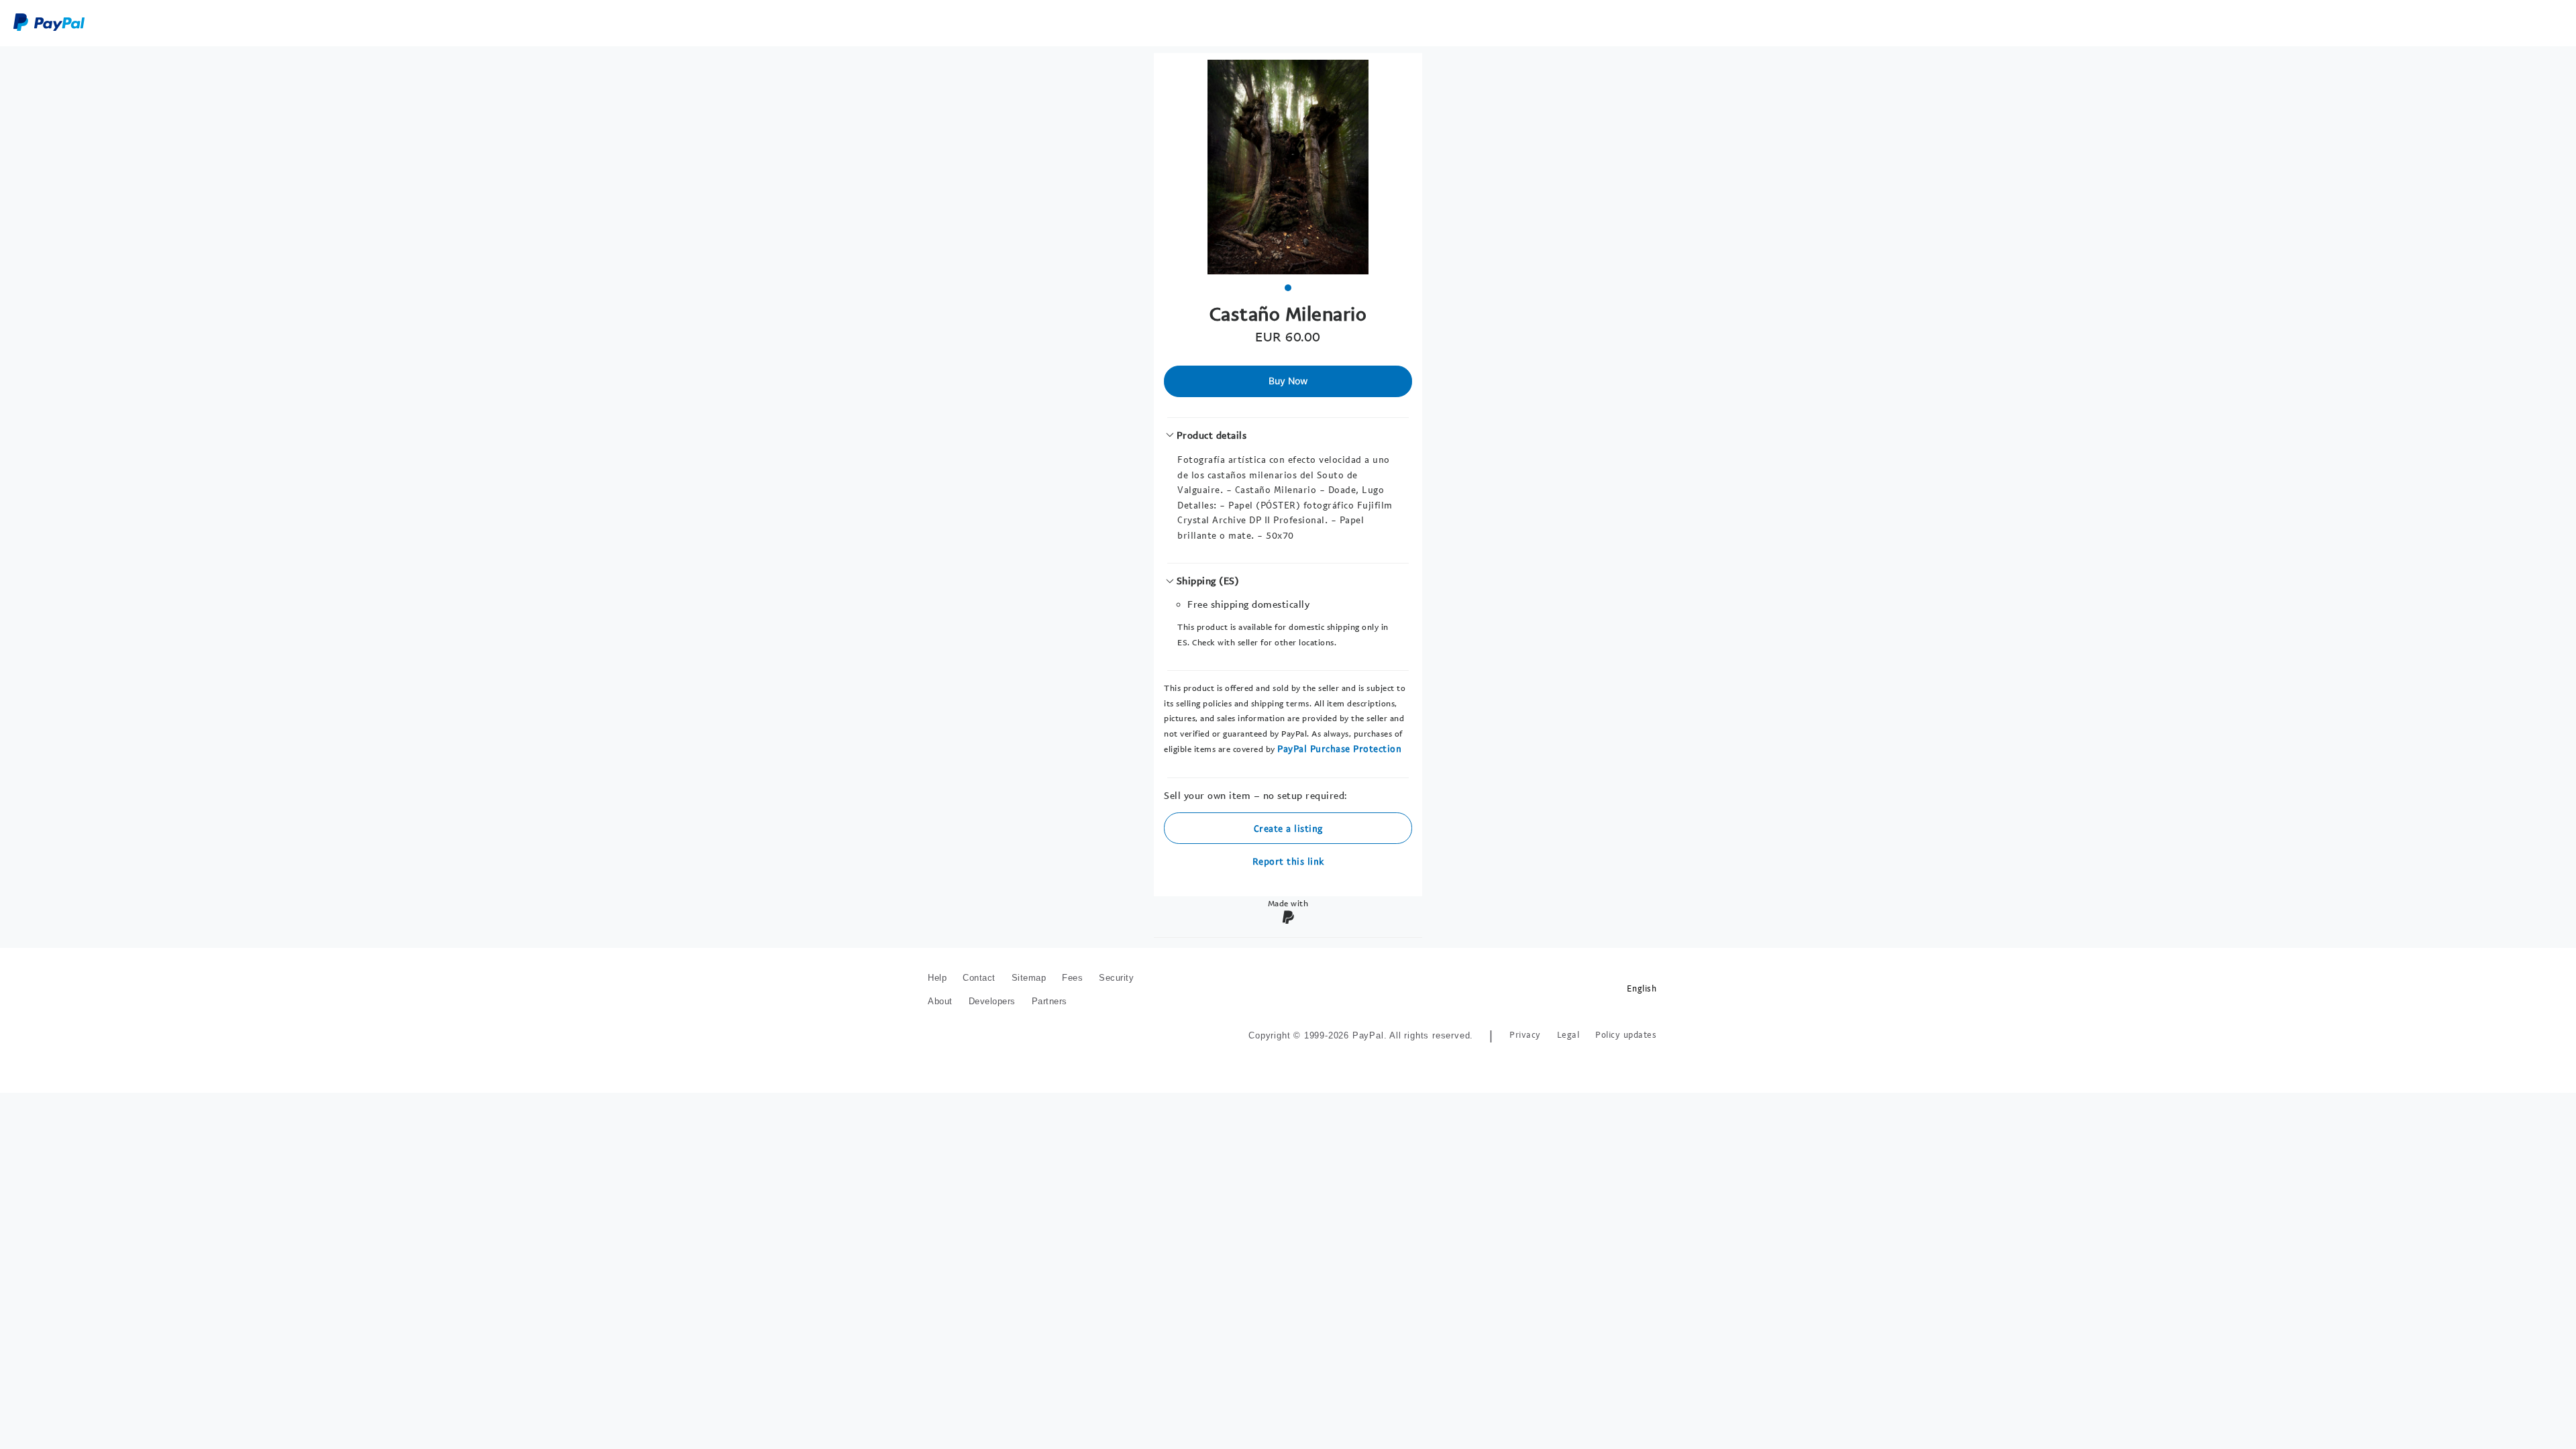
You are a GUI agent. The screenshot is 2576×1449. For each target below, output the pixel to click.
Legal (1568, 1035)
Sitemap (1029, 978)
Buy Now (1288, 381)
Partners (1050, 1001)
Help (937, 978)
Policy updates (1626, 1035)
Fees (1072, 978)
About (940, 1001)
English (1642, 988)
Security (1116, 978)
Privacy (1525, 1035)
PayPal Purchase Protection (1339, 748)
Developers (992, 1001)
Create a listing (1288, 828)
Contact (979, 978)
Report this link (1288, 861)
